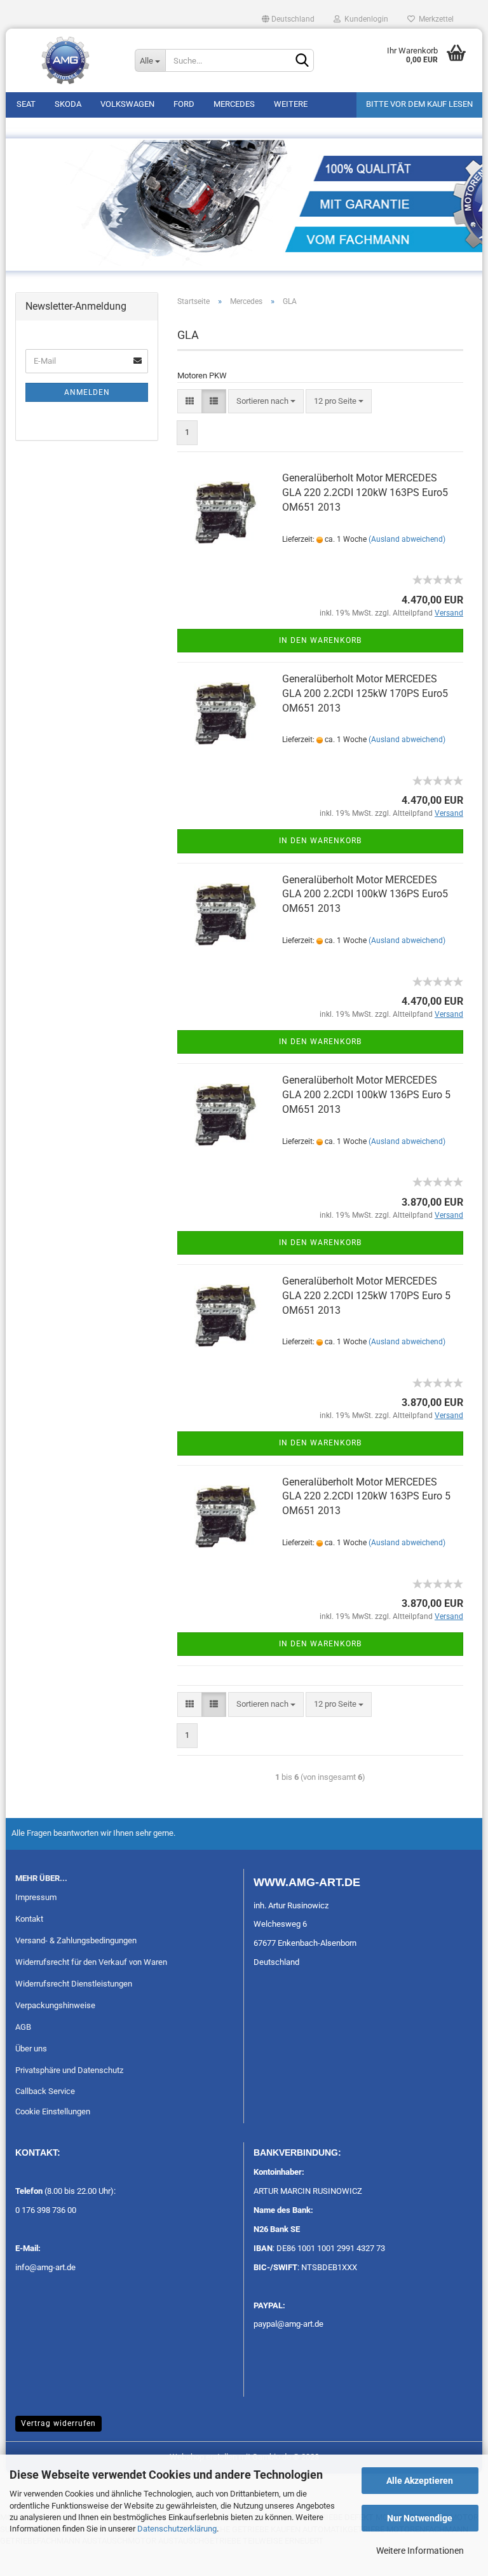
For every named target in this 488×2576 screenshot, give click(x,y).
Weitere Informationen (420, 2551)
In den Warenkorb (320, 640)
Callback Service (45, 2091)
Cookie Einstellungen (53, 2111)
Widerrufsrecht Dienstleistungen (74, 1984)
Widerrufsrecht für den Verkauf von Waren (91, 1962)
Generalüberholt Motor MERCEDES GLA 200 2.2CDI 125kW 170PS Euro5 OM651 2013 (365, 693)
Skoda (68, 104)
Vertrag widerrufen (58, 2423)
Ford (184, 104)
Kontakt (29, 1919)
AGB (23, 2027)
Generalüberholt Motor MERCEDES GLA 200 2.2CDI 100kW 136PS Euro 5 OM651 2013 (366, 1095)
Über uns (31, 2049)
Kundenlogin (364, 19)
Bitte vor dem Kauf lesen (419, 104)
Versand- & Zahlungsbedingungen (76, 1940)
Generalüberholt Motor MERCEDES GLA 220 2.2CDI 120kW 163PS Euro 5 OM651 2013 (366, 1497)
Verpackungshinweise (55, 2005)
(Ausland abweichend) (407, 539)
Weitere (291, 104)
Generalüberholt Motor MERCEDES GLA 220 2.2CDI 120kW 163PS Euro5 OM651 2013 (365, 492)
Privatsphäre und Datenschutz (69, 2070)
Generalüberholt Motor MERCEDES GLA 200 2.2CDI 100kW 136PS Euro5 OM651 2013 (365, 894)
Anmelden (87, 392)
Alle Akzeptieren (420, 2481)
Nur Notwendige (420, 2518)
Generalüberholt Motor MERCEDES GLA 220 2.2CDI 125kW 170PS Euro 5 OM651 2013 (366, 1296)
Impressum (36, 1897)
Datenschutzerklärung (177, 2529)
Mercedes (234, 104)
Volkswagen (127, 104)
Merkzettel (434, 19)
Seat (26, 104)
